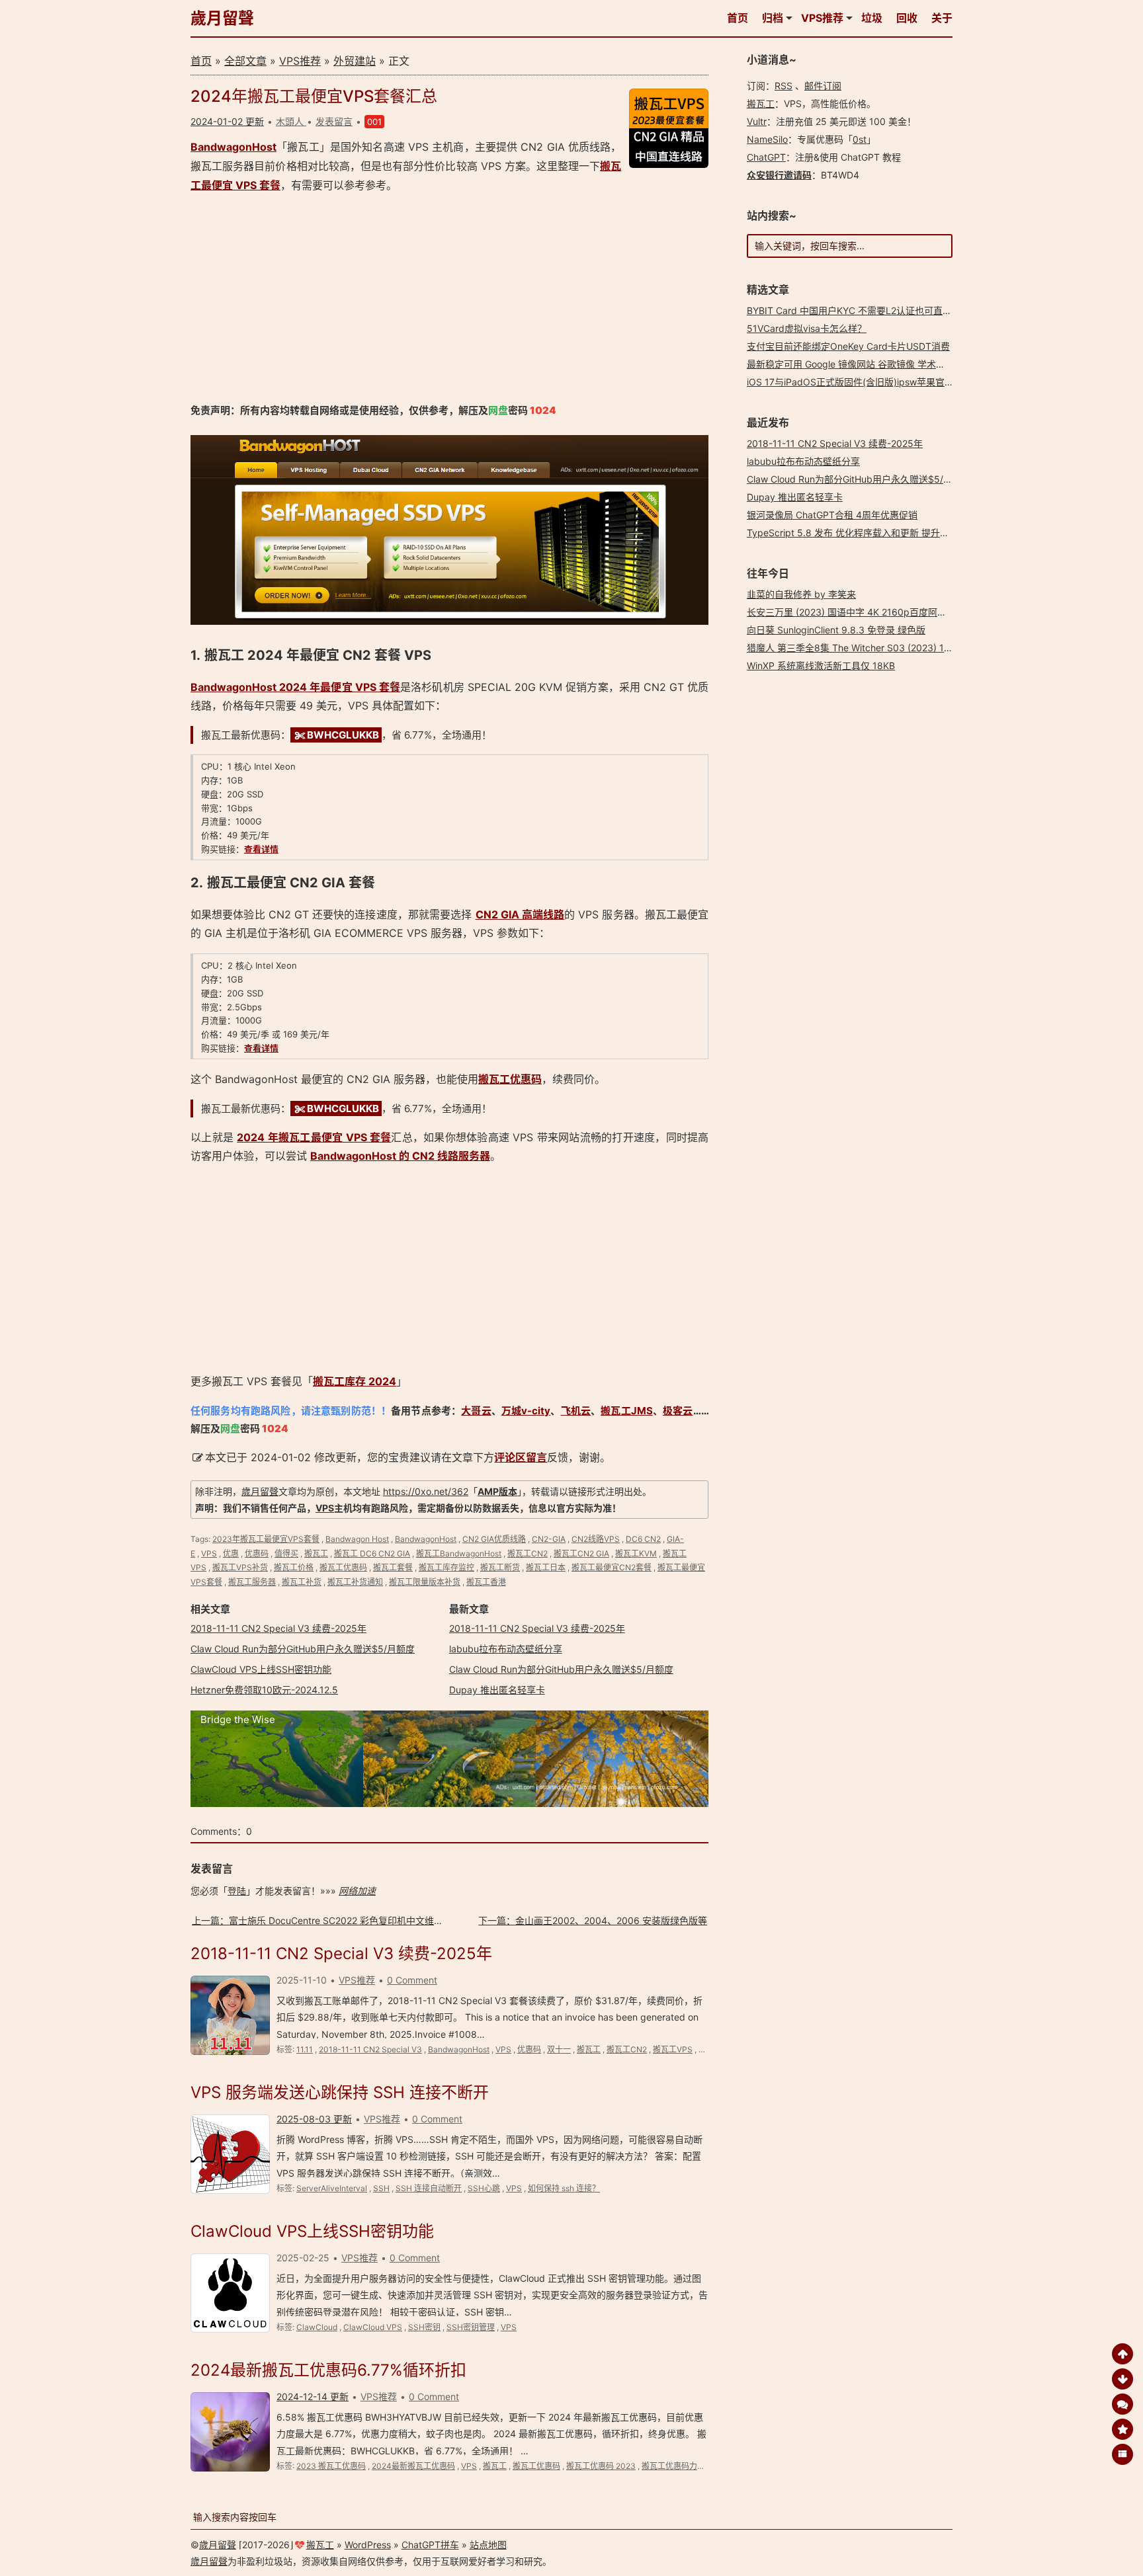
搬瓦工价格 (294, 1567)
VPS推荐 (822, 18)
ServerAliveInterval (332, 2188)
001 (374, 122)
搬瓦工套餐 (393, 1567)
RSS (783, 86)
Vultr (757, 121)
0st (860, 139)
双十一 (559, 2049)
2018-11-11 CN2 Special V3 (370, 2049)
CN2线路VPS (596, 1539)
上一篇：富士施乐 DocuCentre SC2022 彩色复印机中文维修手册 (327, 1920)
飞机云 (576, 1411)
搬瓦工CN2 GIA (581, 1553)
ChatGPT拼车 (430, 2545)
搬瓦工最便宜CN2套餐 (612, 1567)
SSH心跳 (484, 2188)
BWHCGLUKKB (343, 735)
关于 (942, 18)
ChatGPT (766, 157)
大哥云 (476, 1411)
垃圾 (872, 18)
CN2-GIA (549, 1539)
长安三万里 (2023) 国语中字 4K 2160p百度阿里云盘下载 (865, 612)
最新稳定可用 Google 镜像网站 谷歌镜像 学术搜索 (851, 364)
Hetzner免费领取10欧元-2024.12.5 (264, 1690)
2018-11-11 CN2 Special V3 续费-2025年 (278, 1628)
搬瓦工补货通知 (355, 1582)
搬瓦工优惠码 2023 (601, 2466)
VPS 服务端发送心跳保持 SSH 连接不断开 (340, 2092)
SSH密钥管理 (471, 2327)
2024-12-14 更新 (313, 2396)
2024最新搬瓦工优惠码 (413, 2466)
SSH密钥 (424, 2327)
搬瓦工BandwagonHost (459, 1553)
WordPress (368, 2545)
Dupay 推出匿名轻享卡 (497, 1690)
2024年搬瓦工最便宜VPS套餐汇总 (314, 96)
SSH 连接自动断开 (429, 2188)
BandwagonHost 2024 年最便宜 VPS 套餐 (295, 687)
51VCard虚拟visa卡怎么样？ (807, 328)
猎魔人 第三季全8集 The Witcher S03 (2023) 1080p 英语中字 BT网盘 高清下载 (913, 648)
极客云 (678, 1411)
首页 (738, 18)
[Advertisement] (449, 298)
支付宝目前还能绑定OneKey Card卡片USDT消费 (848, 346)
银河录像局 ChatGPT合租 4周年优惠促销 (832, 515)
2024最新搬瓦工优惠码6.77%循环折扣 (328, 2370)
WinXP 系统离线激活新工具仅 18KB (821, 665)
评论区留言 (521, 1457)
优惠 (231, 1553)
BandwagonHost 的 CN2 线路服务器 (400, 1156)
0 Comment (412, 1980)
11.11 (305, 2049)
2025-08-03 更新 (314, 2119)
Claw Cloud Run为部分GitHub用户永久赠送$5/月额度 (303, 1649)
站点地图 (488, 2545)
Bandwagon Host (357, 1539)
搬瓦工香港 (486, 1582)
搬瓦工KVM (636, 1553)
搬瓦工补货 (302, 1582)
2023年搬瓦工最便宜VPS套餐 (266, 1539)
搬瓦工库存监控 (446, 1567)
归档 (773, 18)
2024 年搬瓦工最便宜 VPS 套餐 (314, 1137)
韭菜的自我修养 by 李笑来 (801, 594)
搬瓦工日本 (546, 1567)
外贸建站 (355, 61)
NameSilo (767, 139)
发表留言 (334, 121)
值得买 (286, 1553)
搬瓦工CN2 (528, 1553)
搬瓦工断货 (500, 1567)
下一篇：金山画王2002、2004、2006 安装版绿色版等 (593, 1920)
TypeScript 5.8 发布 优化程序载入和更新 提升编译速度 (862, 533)
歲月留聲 (222, 18)
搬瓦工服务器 (252, 1582)
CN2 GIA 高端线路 (520, 914)
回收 (907, 18)
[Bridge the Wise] (449, 1803)
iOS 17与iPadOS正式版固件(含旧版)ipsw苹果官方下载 (860, 382)
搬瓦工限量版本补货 (425, 1582)
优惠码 (257, 1553)
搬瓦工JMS (626, 1411)
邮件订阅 (823, 86)
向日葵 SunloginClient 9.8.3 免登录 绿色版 (836, 630)
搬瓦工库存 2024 (355, 1381)
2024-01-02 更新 (227, 121)
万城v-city (526, 1411)
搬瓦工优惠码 (510, 1079)
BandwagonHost (233, 147)
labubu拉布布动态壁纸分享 (506, 1649)
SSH (381, 2188)
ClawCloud (317, 2327)
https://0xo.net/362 (426, 1491)
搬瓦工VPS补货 (240, 1567)
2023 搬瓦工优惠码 (331, 2466)
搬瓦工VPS (673, 2049)
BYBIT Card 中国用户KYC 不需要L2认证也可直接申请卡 (863, 310)
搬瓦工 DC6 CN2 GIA (372, 1553)
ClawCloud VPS (373, 2327)
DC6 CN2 (643, 1539)
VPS (325, 1508)
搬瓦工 (316, 1553)
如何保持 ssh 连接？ (564, 2188)
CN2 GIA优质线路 (494, 1539)
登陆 (237, 1891)
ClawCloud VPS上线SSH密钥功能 (261, 1669)
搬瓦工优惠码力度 (673, 2466)
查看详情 (261, 849)
